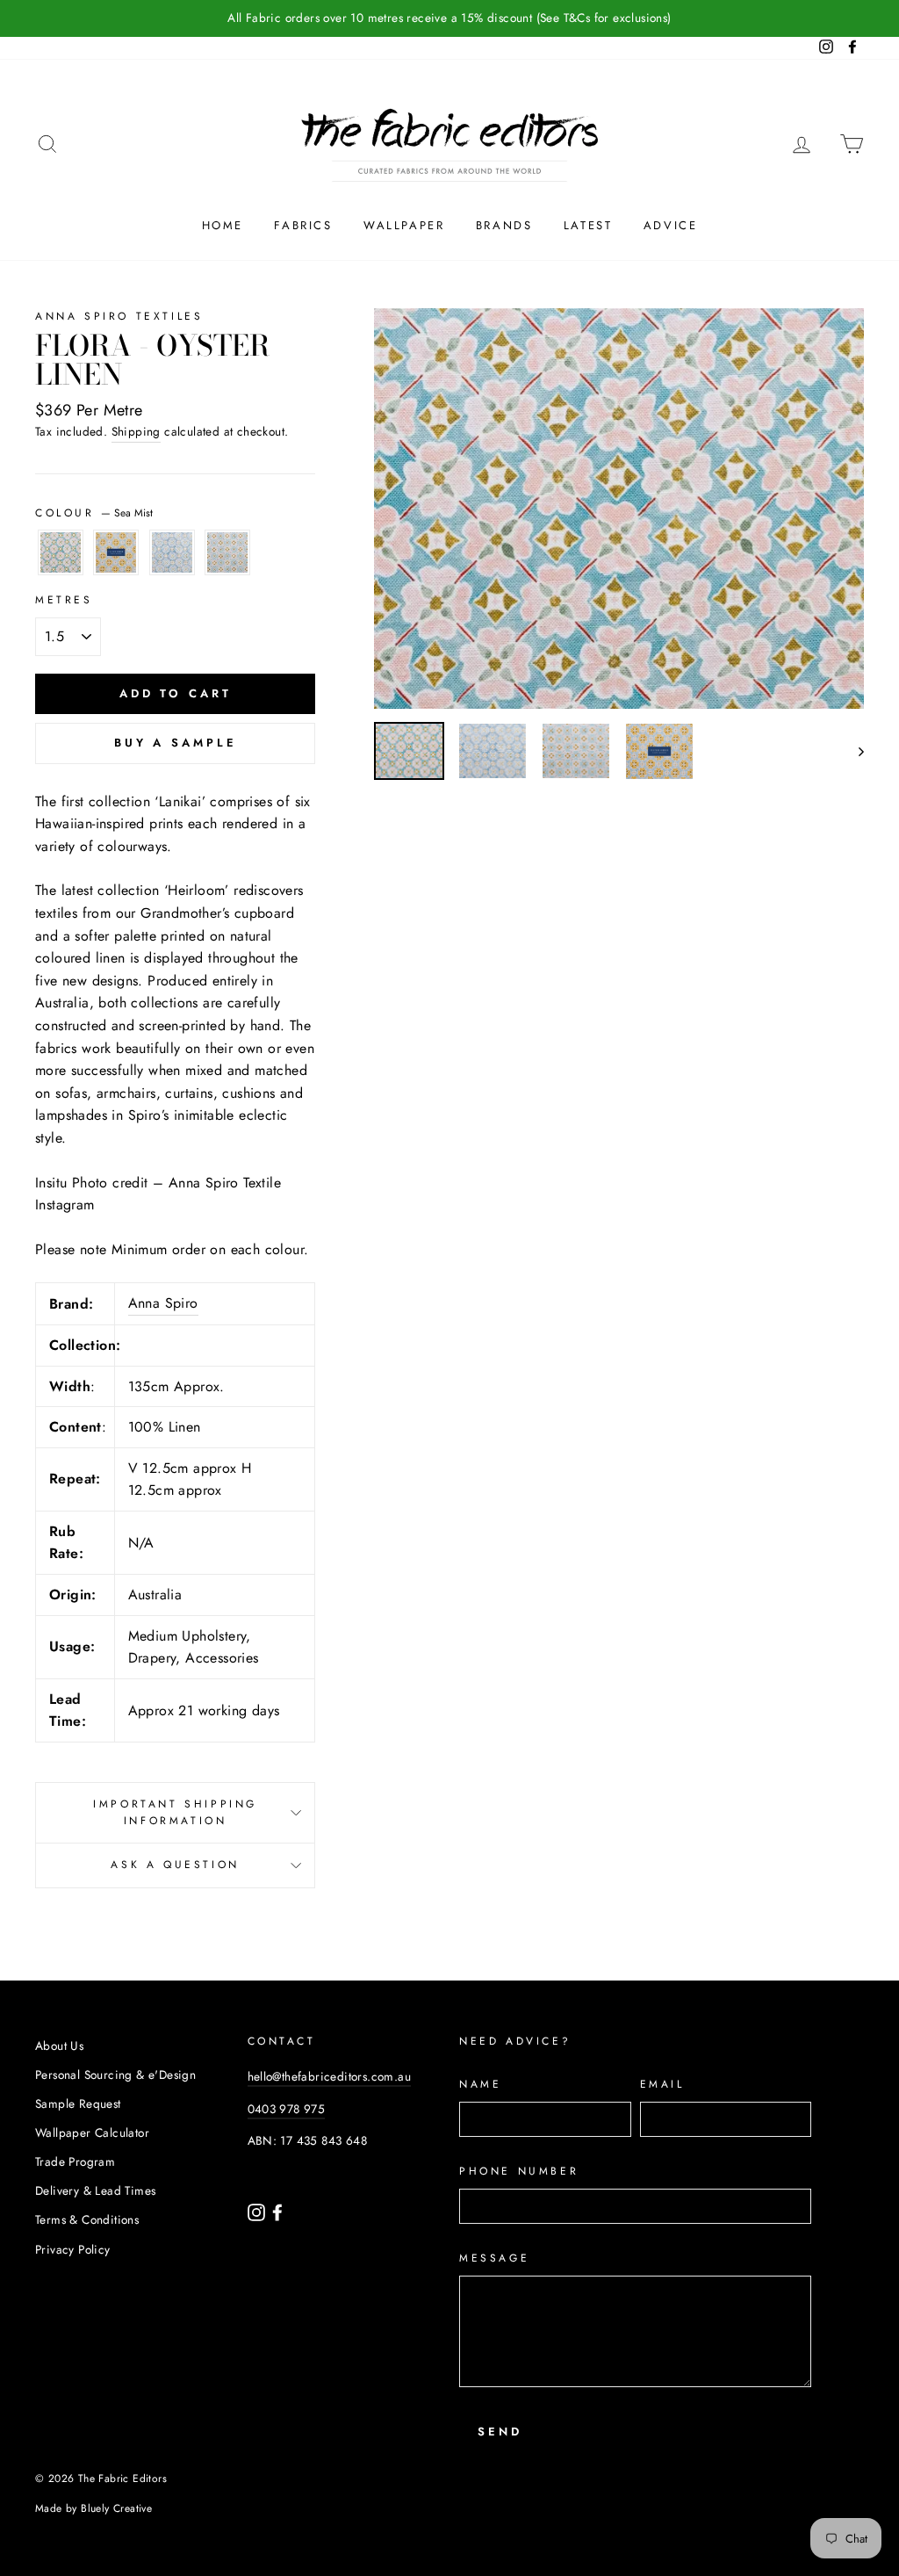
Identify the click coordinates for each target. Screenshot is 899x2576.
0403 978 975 (287, 2109)
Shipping (136, 431)
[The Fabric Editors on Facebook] (277, 2212)
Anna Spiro (163, 1303)
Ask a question (175, 1865)
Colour (94, 513)
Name (480, 2084)
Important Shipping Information (175, 1812)
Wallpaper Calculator (92, 2132)
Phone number (519, 2171)
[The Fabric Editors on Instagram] (258, 2212)
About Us (59, 2046)
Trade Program (75, 2161)
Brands (504, 225)
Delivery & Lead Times (95, 2190)
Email (662, 2084)
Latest (588, 225)
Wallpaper (404, 225)
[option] (449, 18)
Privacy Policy (73, 2249)
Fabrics (303, 225)
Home (223, 225)
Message (494, 2258)
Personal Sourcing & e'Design (115, 2075)
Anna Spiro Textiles (119, 316)
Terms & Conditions (87, 2219)
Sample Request (78, 2103)
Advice (671, 225)
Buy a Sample (176, 743)
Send (500, 2432)
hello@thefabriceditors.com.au (330, 2076)
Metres (64, 600)
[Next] (853, 751)
